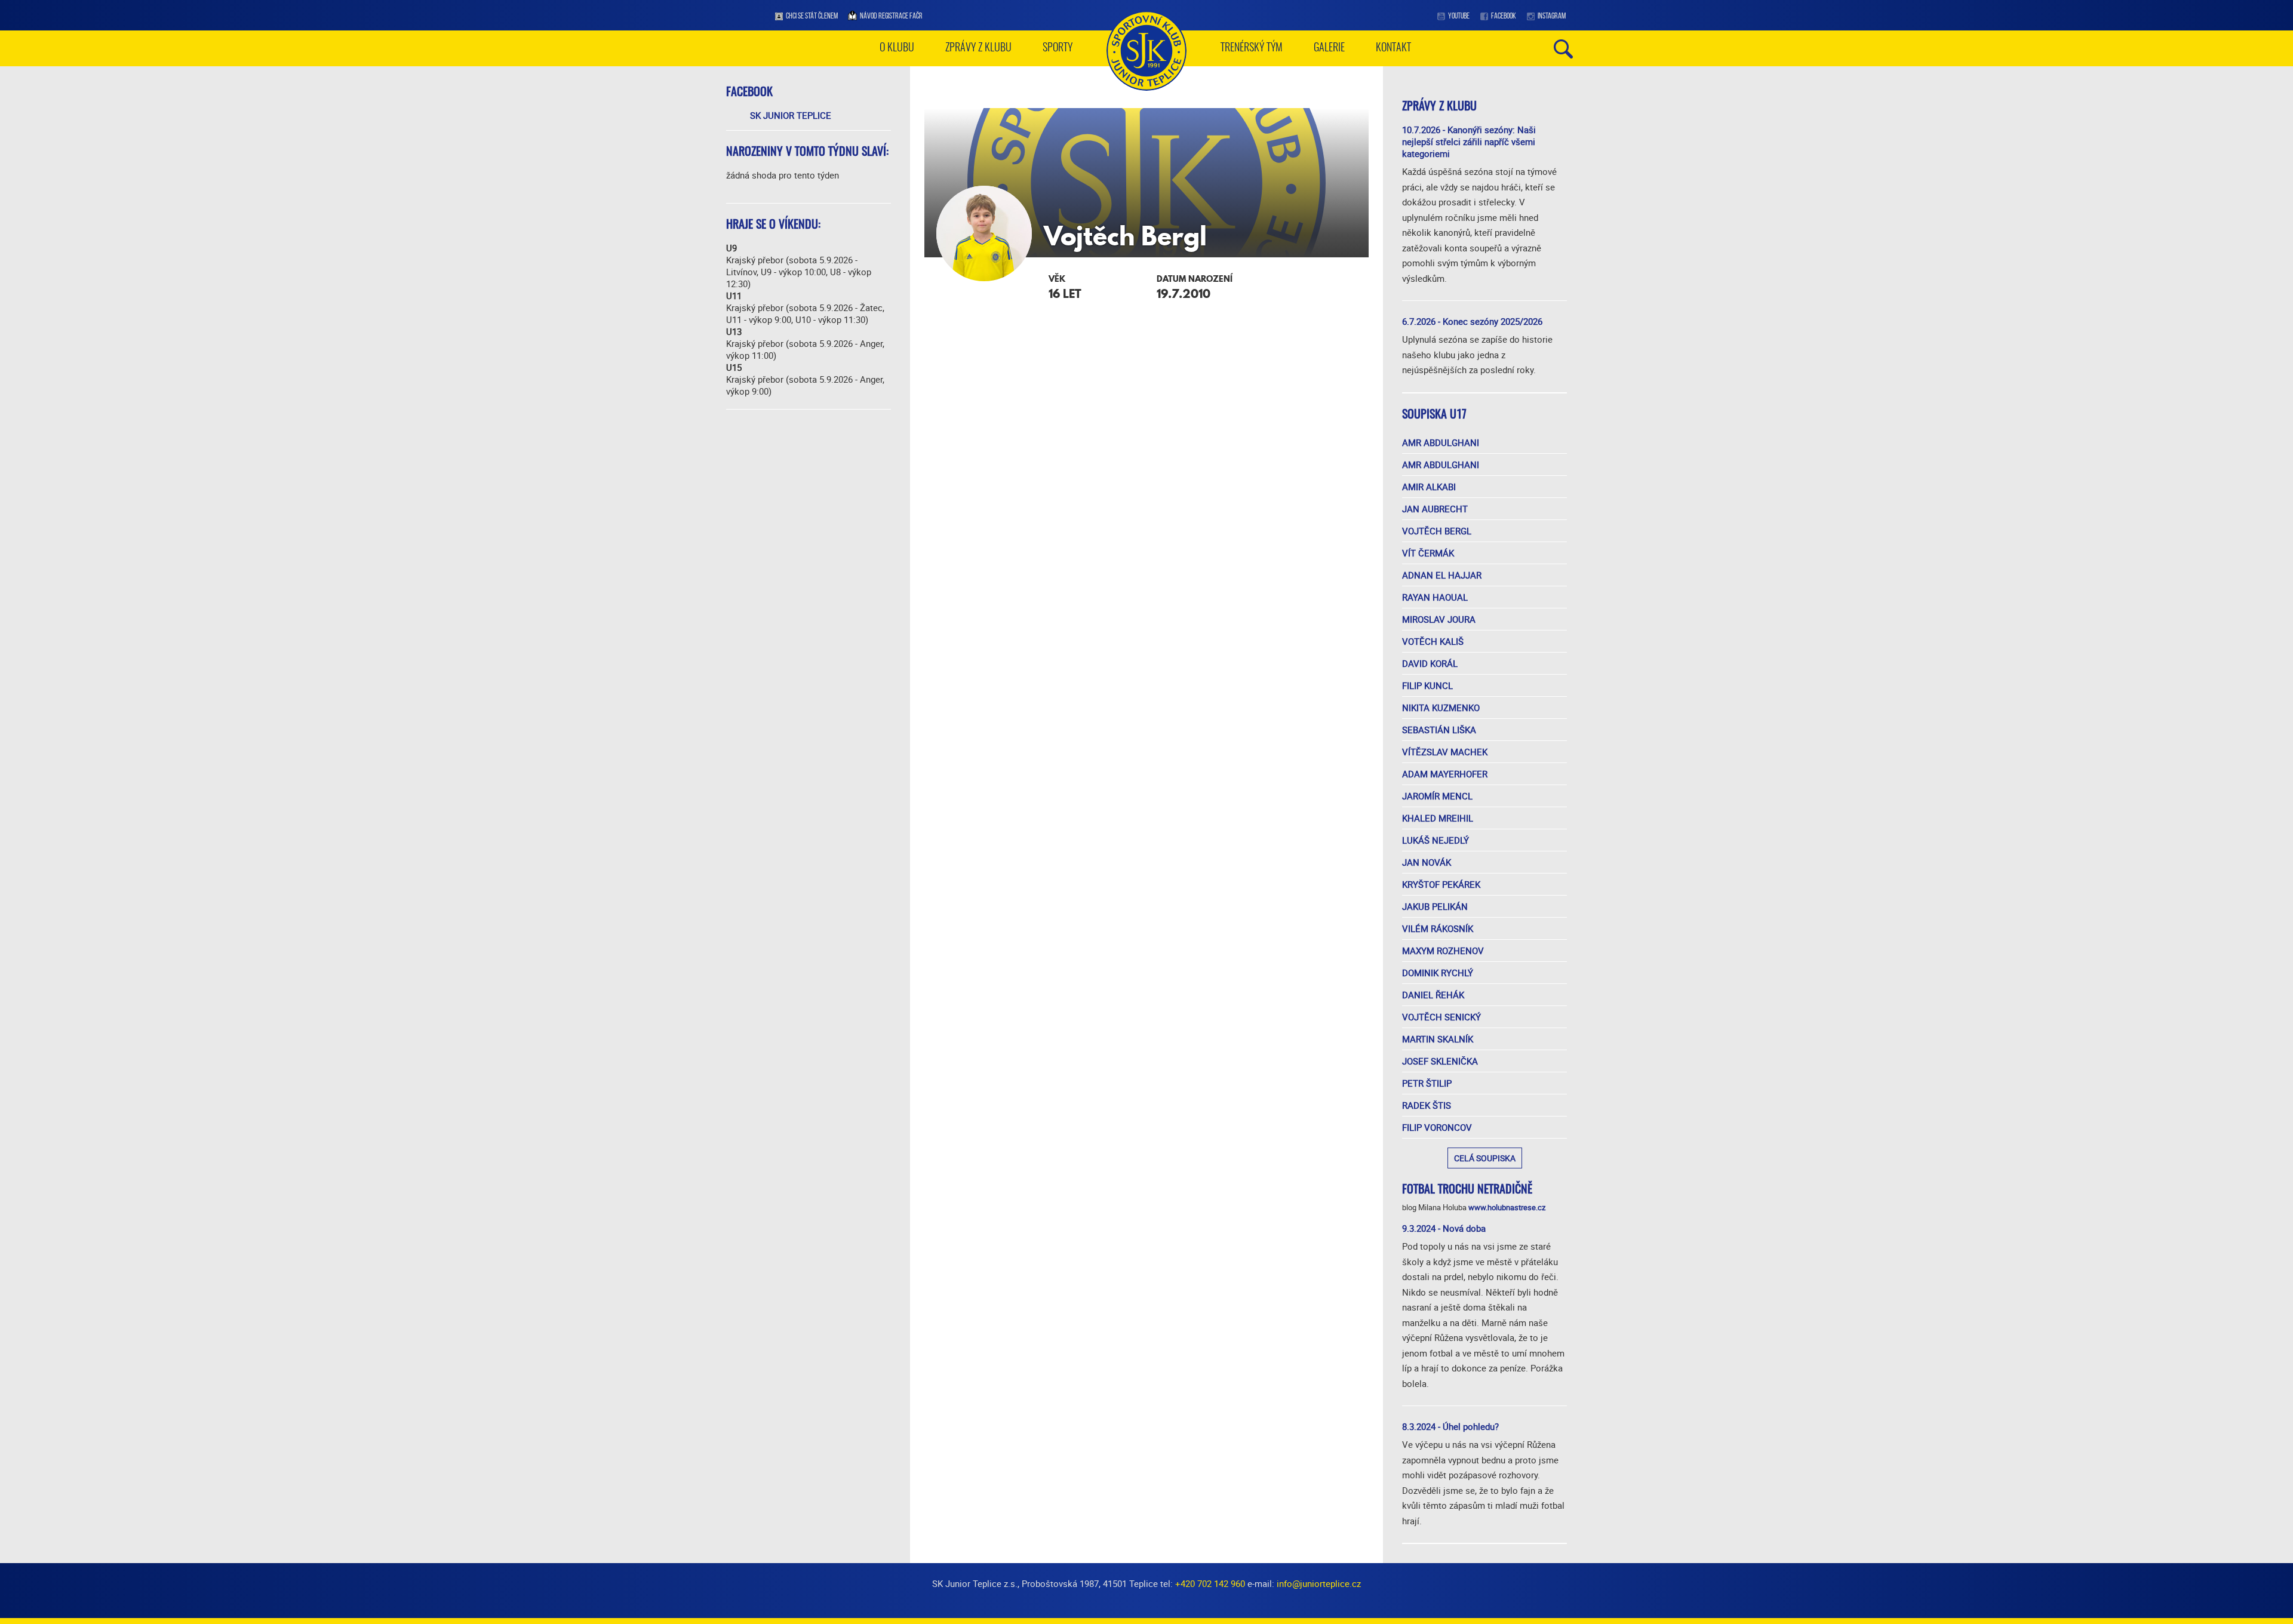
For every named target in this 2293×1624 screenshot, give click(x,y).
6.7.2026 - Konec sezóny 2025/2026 (1472, 321)
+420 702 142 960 (1210, 1583)
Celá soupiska (1485, 1158)
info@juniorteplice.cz (1319, 1583)
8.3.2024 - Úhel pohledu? (1450, 1426)
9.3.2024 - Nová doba (1444, 1228)
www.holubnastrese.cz (1507, 1207)
